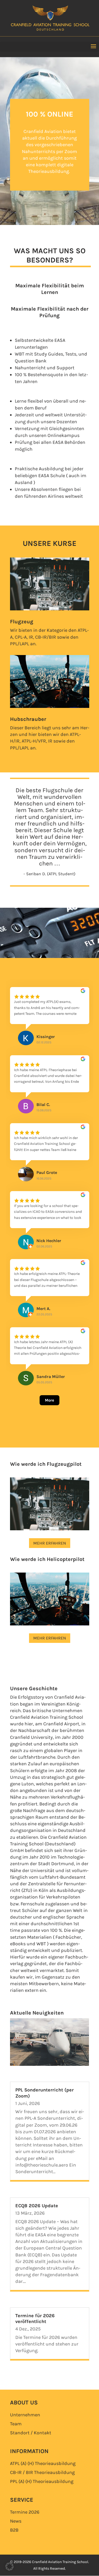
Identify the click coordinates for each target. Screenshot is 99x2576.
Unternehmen (25, 2415)
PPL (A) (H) (42, 2481)
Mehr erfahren (50, 1543)
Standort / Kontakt (31, 2433)
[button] (10, 2566)
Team (16, 2424)
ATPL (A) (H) (43, 2463)
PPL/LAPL (20, 644)
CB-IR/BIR (46, 637)
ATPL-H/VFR (34, 741)
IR (31, 637)
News (16, 2521)
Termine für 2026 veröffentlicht (35, 2319)
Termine (25, 2512)
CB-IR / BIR (42, 2472)
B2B (14, 2530)
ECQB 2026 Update (37, 2206)
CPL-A (21, 637)
